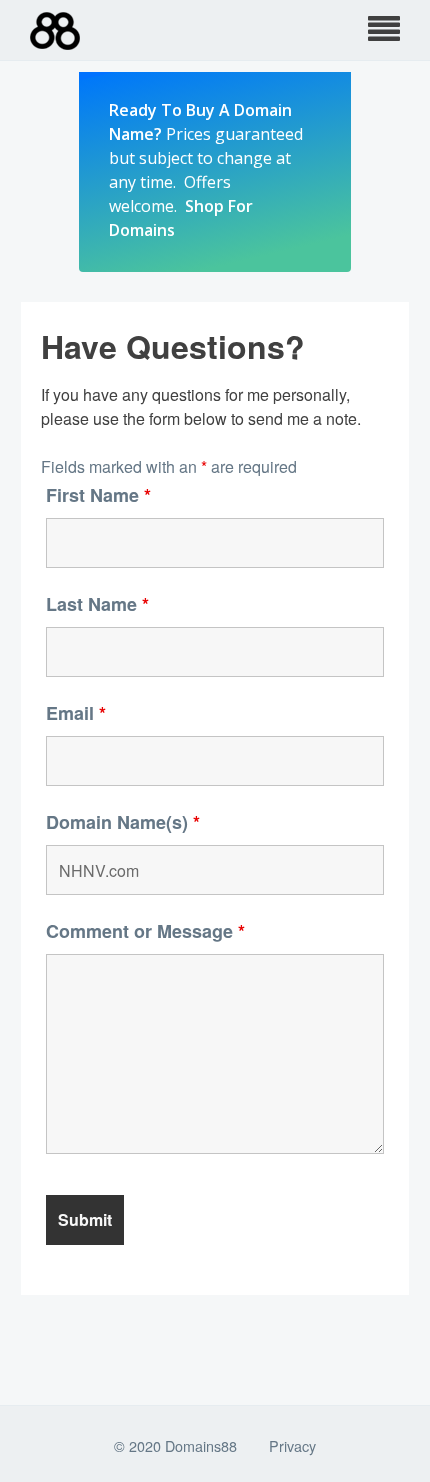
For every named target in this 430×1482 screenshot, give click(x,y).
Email (76, 713)
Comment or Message (145, 931)
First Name (98, 495)
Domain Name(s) (123, 822)
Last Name (97, 604)
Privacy (292, 1445)
